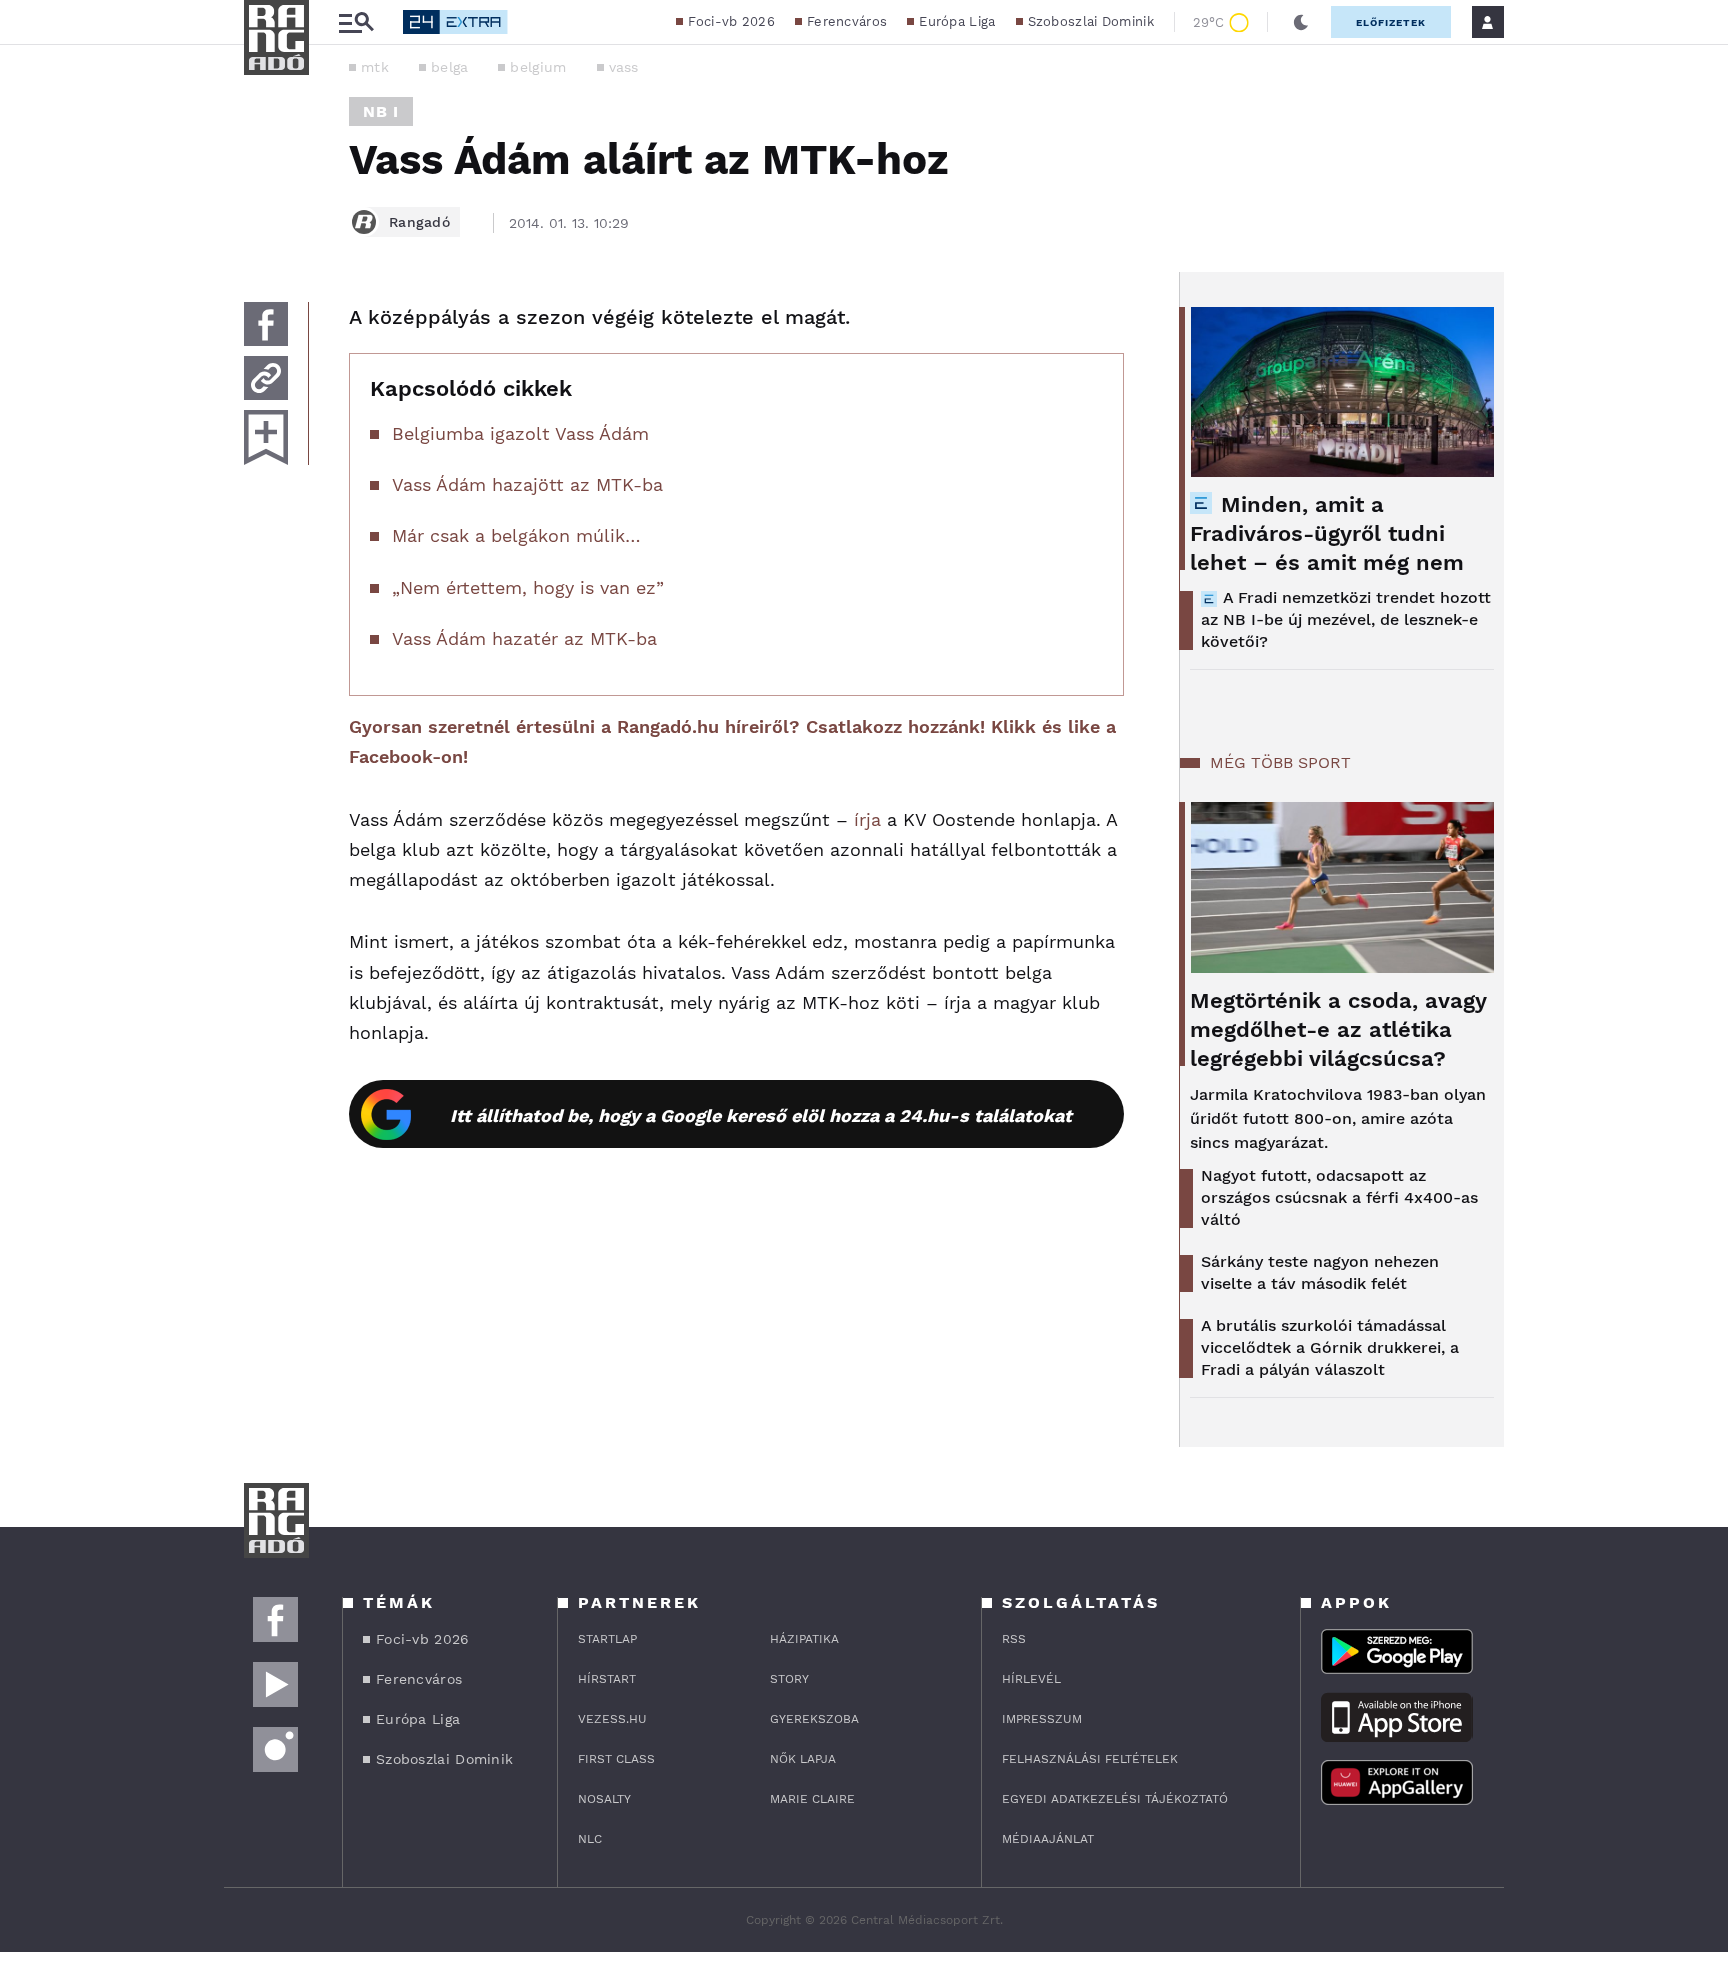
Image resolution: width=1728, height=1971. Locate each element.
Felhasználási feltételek (1090, 1759)
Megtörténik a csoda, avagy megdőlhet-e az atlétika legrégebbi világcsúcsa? (1338, 1029)
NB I (381, 111)
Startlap (607, 1639)
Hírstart (607, 1679)
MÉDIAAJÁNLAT (1048, 1839)
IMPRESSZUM (1042, 1719)
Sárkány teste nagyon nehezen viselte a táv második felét (1320, 1272)
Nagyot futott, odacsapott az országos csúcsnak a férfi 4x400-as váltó (1339, 1197)
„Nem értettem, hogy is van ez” (528, 587)
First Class (616, 1759)
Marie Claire (812, 1799)
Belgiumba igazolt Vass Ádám (520, 433)
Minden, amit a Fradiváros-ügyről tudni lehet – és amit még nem (1327, 533)
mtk (375, 67)
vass (624, 67)
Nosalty (604, 1799)
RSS (1014, 1639)
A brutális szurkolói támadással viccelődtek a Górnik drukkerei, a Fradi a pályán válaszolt (1330, 1347)
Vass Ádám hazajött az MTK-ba (527, 484)
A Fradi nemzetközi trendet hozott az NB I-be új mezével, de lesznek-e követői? (1346, 619)
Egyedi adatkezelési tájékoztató (1115, 1799)
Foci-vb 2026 (731, 21)
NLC (590, 1839)
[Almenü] (356, 22)
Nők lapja (803, 1759)
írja (867, 819)
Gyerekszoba (814, 1719)
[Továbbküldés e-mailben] (266, 378)
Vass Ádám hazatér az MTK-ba (524, 638)
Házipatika (804, 1639)
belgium (538, 67)
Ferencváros (847, 21)
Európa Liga (957, 21)
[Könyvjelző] (266, 437)
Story (789, 1679)
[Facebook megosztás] (266, 324)
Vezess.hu (612, 1719)
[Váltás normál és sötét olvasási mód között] (1301, 22)
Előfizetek (1391, 22)
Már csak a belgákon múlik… (516, 535)
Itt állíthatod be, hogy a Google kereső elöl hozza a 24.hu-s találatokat (761, 1115)
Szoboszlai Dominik (1091, 21)
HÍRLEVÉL (1031, 1679)
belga (450, 67)
